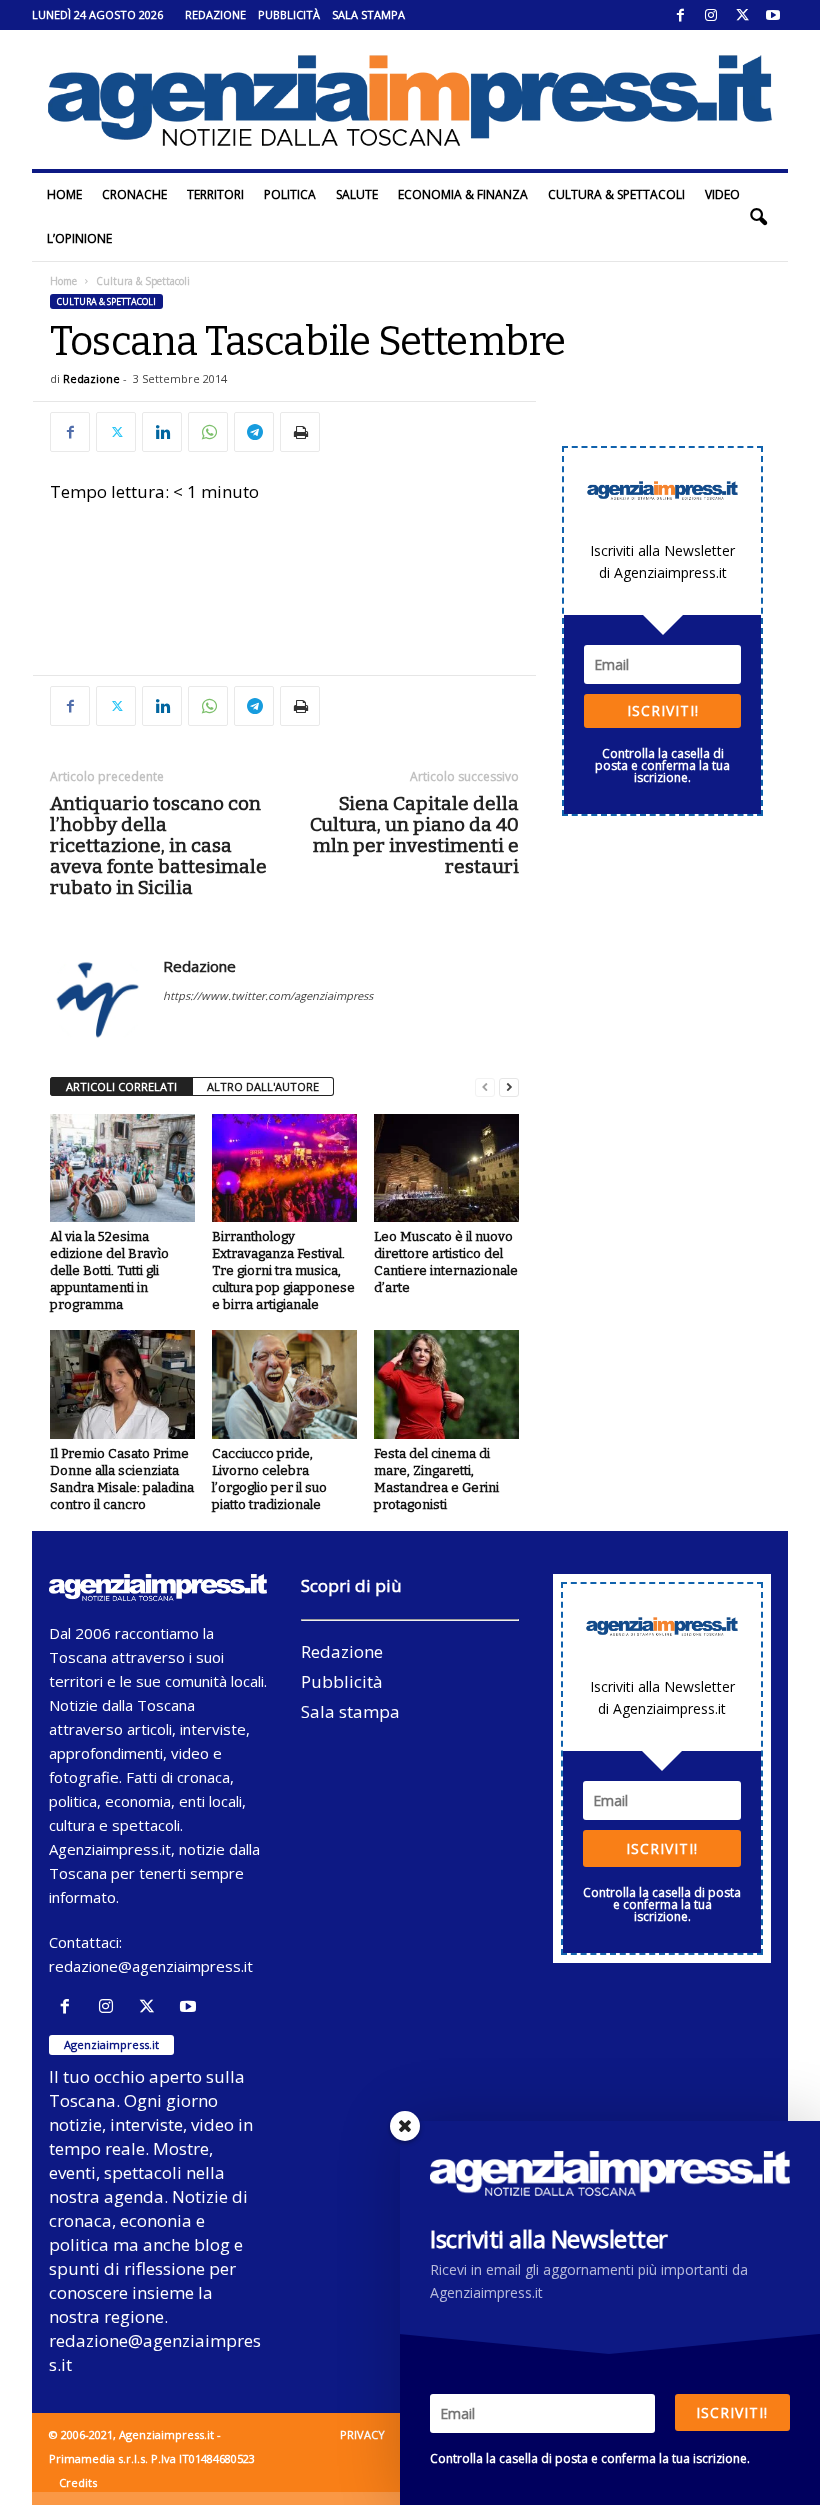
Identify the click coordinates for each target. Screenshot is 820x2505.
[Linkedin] (162, 432)
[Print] (300, 432)
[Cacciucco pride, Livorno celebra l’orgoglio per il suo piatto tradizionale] (284, 1384)
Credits (78, 2482)
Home (64, 194)
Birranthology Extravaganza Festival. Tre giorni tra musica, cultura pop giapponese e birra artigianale (283, 1270)
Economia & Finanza (463, 194)
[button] (758, 217)
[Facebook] (680, 15)
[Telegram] (254, 432)
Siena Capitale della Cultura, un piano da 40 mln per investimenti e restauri (414, 835)
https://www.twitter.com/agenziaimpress (268, 995)
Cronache (134, 194)
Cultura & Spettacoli (616, 194)
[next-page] (509, 1087)
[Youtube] (773, 15)
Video (722, 194)
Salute (357, 194)
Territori (215, 194)
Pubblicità (289, 14)
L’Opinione (79, 238)
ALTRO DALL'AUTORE (263, 1086)
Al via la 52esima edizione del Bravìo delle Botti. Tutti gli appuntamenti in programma (109, 1270)
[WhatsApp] (208, 432)
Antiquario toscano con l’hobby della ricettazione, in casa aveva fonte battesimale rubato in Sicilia (158, 845)
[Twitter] (742, 15)
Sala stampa (368, 14)
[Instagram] (711, 15)
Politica (290, 194)
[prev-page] (485, 1087)
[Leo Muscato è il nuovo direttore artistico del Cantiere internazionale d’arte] (446, 1168)
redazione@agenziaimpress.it (151, 1966)
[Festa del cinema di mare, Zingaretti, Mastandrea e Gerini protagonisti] (446, 1384)
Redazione (215, 14)
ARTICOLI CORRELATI (121, 1086)
